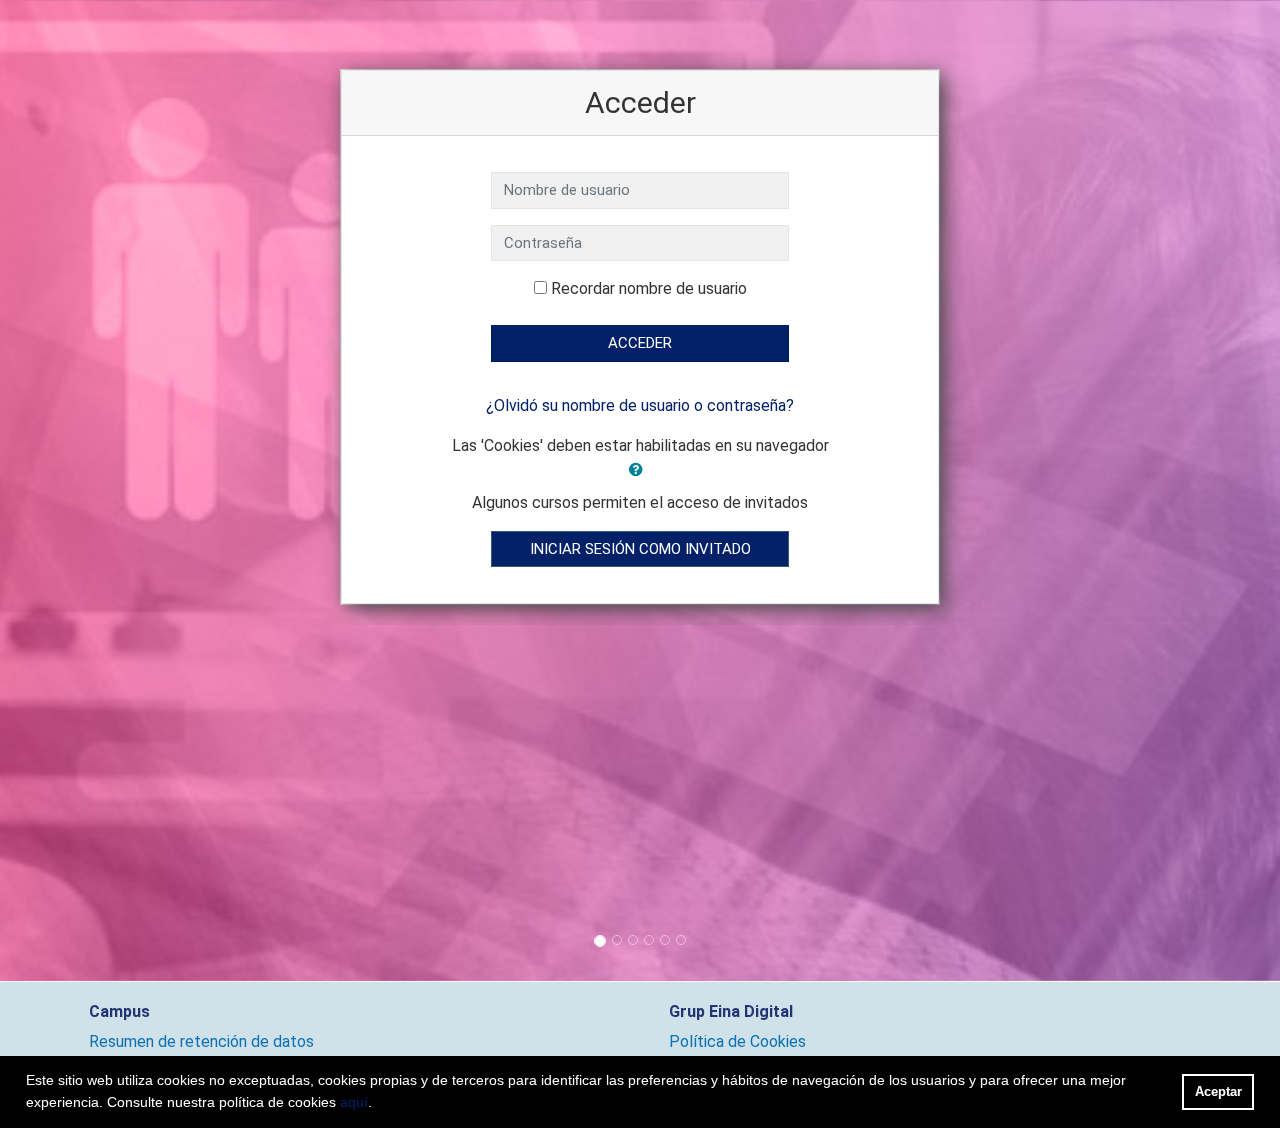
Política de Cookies (737, 1041)
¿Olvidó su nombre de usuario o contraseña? (640, 405)
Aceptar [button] (1218, 1091)
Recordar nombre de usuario (649, 288)
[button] (640, 470)
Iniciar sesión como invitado (640, 549)
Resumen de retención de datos (201, 1041)
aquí (354, 1102)
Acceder (640, 343)
